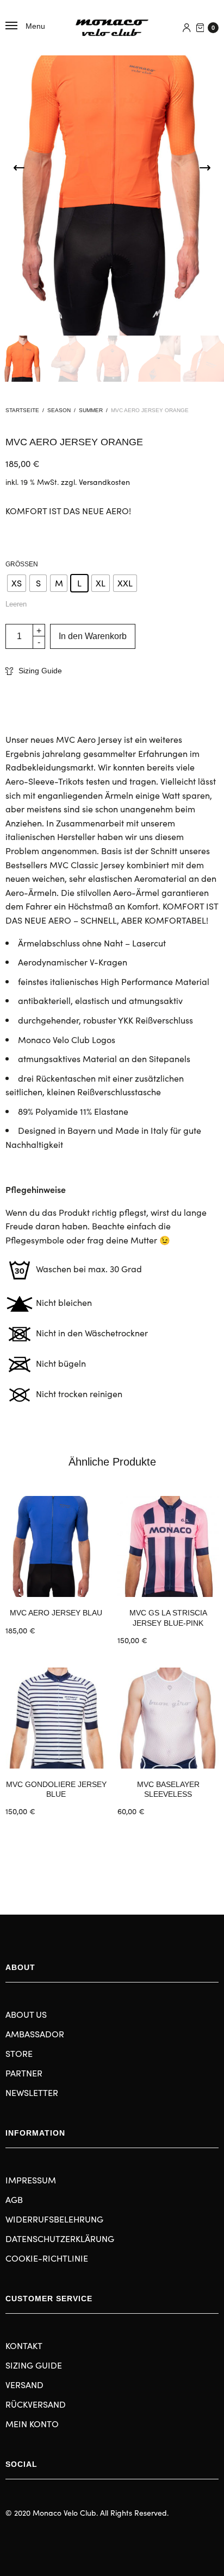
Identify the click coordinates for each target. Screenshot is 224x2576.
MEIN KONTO (32, 2423)
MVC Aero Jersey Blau (56, 1613)
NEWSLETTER (32, 2092)
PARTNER (24, 2073)
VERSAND (24, 2384)
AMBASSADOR (35, 2034)
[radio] (17, 583)
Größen (22, 564)
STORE (19, 2053)
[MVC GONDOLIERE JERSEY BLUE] (56, 1718)
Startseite (22, 410)
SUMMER (91, 410)
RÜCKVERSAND (36, 2404)
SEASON (59, 410)
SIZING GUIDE (34, 2365)
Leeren (16, 604)
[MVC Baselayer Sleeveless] (168, 1718)
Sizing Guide (40, 671)
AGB (14, 2199)
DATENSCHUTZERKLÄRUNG (60, 2238)
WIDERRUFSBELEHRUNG (54, 2219)
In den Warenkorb (93, 636)
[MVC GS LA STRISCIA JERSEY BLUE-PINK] (168, 1546)
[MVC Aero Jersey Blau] (56, 1546)
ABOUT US (26, 2014)
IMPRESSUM (31, 2180)
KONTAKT (24, 2345)
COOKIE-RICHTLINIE (47, 2258)
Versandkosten (104, 482)
